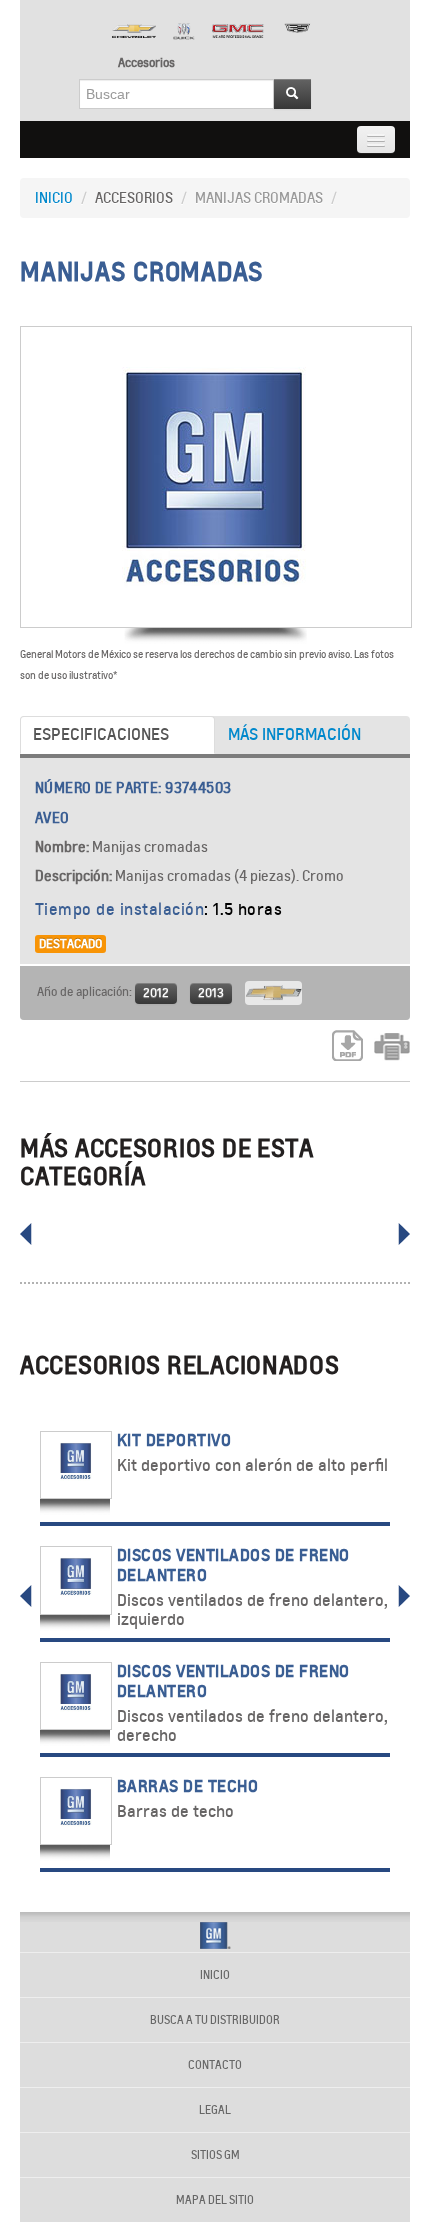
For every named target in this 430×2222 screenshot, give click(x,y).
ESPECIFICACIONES (101, 734)
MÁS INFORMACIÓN (294, 734)
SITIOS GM (215, 2155)
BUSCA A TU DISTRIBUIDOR (215, 2020)
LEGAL (215, 2110)
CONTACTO (215, 2065)
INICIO (54, 198)
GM (215, 1935)
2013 (211, 992)
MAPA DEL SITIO (215, 2200)
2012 (156, 992)
